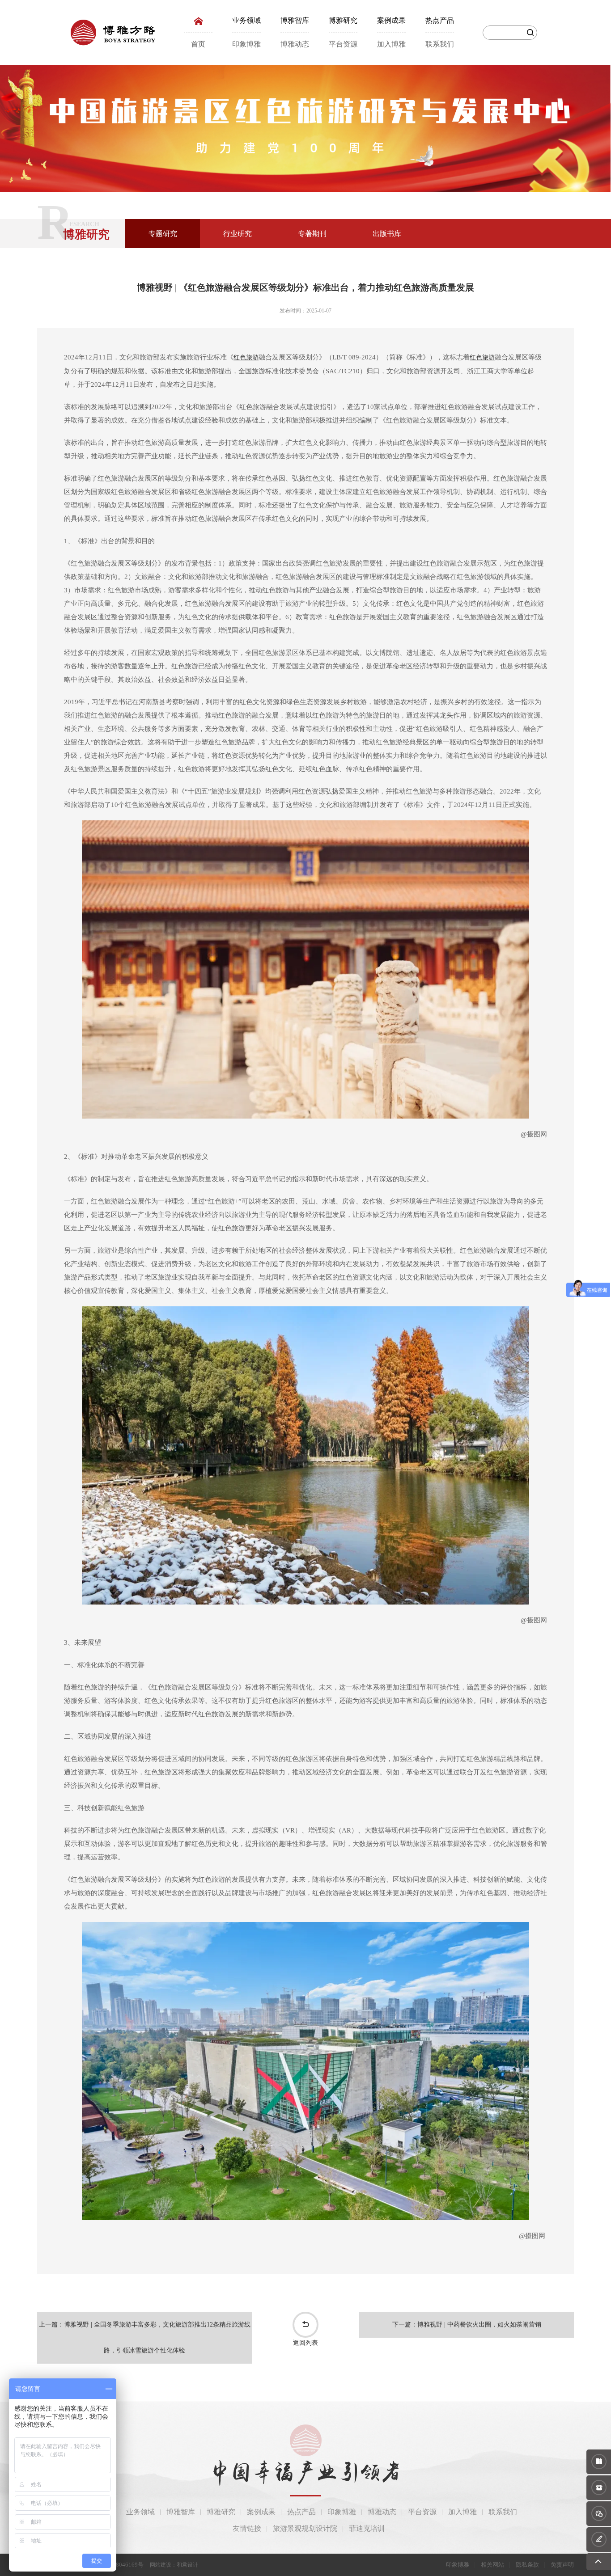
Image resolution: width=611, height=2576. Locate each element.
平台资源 (343, 44)
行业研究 (238, 234)
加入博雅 (391, 44)
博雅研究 (343, 20)
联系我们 (440, 44)
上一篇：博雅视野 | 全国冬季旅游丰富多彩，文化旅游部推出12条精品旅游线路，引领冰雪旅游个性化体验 (145, 2337)
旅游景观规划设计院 (305, 2528)
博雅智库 (295, 20)
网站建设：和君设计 (174, 2565)
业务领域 (246, 20)
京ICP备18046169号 (118, 2565)
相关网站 (492, 2565)
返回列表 (305, 2343)
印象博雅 (246, 44)
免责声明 (562, 2565)
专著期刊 (312, 234)
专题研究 (163, 234)
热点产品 (440, 20)
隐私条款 (527, 2565)
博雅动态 (295, 44)
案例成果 (391, 20)
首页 (198, 44)
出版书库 (387, 234)
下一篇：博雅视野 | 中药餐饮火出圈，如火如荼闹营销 (467, 2325)
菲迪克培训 (367, 2528)
